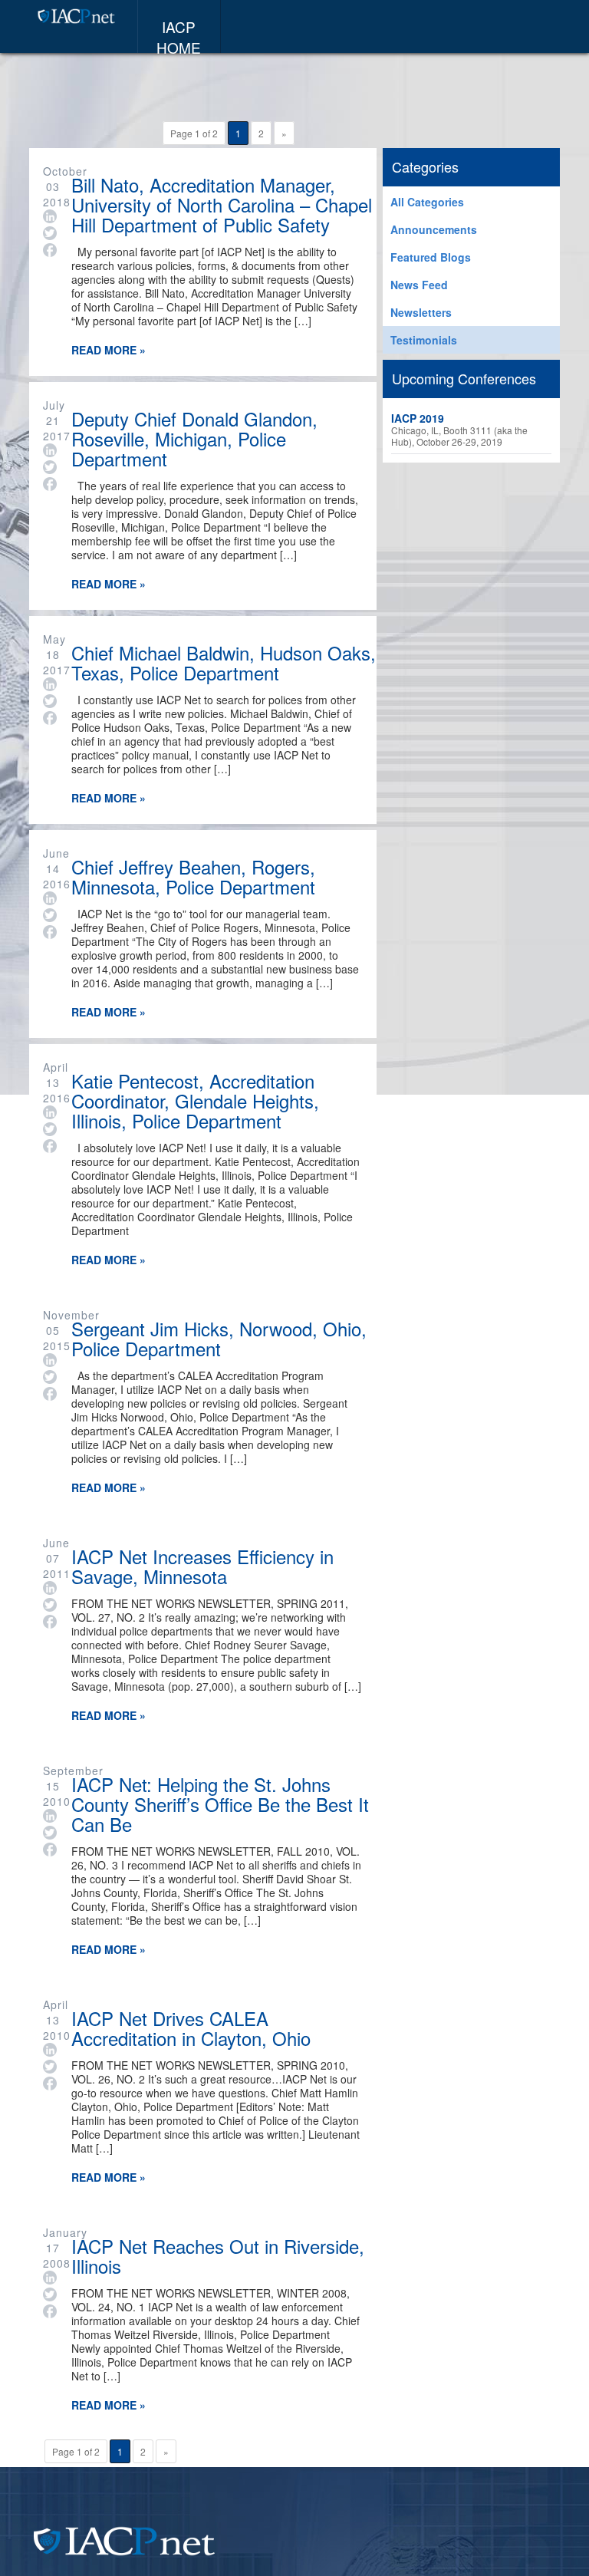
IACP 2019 (418, 418)
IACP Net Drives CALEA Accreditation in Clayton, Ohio (191, 2026)
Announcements (434, 229)
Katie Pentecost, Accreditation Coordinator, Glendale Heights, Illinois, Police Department (195, 1099)
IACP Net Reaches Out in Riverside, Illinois (218, 2254)
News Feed (419, 285)
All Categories (427, 202)
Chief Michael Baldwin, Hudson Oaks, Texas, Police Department (224, 661)
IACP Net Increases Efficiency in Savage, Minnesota (202, 1565)
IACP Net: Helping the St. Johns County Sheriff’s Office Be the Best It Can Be (220, 1802)
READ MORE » (109, 350)
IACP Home (179, 35)
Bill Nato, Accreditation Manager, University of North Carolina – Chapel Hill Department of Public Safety (222, 203)
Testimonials (424, 340)
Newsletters (421, 312)
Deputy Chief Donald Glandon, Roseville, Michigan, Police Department (194, 437)
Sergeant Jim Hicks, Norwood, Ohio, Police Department (219, 1337)
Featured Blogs (431, 257)
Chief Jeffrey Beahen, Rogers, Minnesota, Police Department (193, 875)
